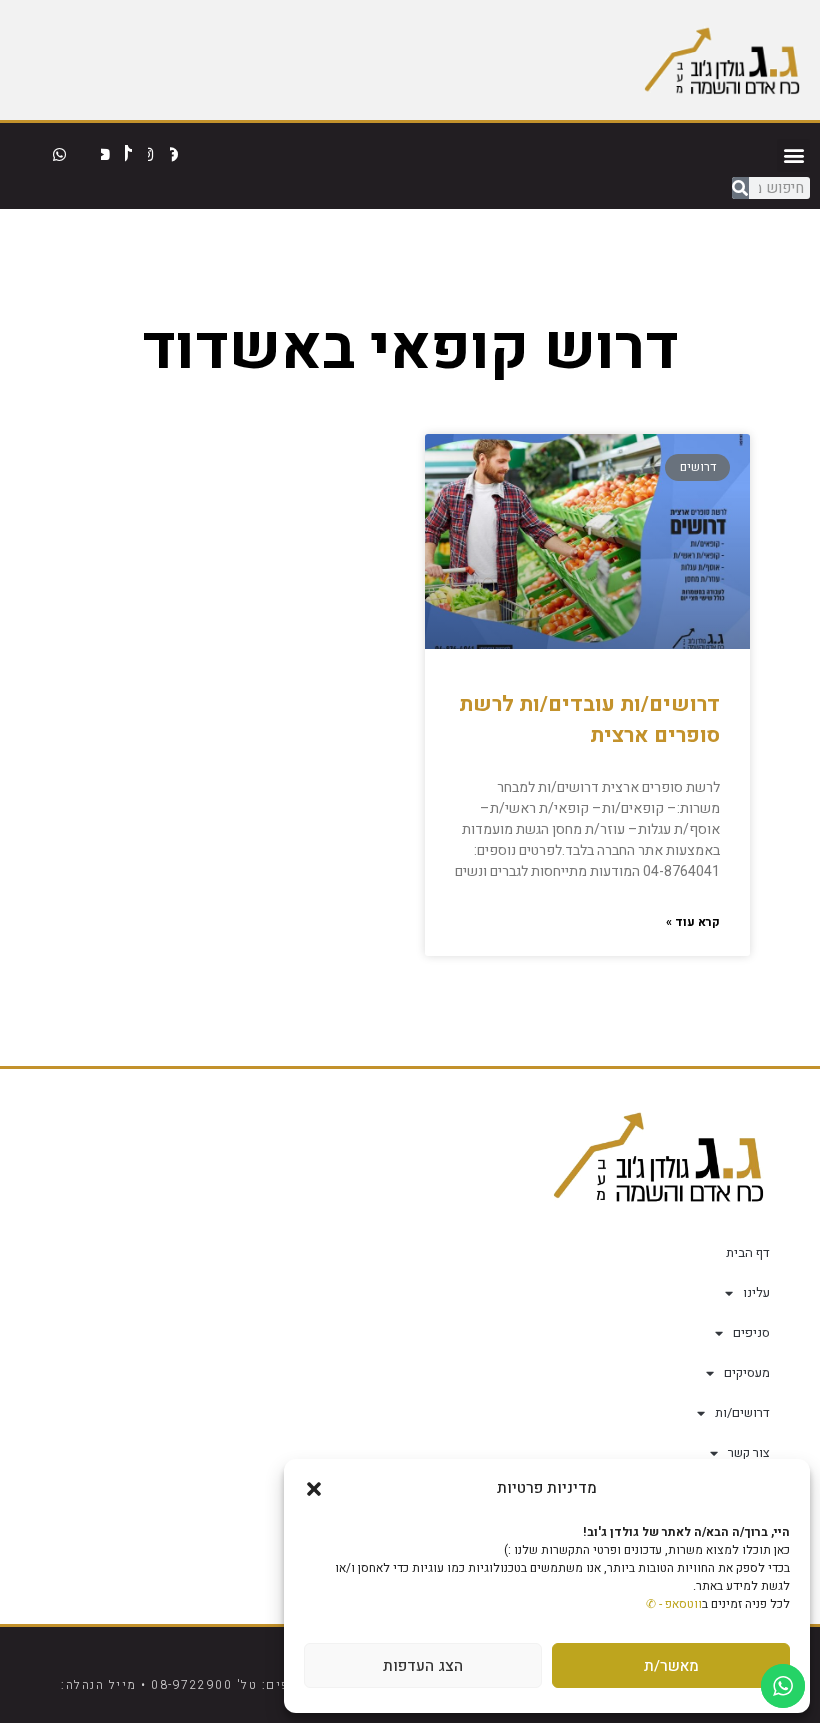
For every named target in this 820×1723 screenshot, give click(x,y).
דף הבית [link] (748, 1252)
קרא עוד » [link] (693, 922)
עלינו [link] (756, 1292)
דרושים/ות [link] (742, 1412)
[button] (314, 1489)
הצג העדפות (423, 1666)
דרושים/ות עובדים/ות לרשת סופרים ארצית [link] (589, 720)
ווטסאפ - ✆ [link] (674, 1604)
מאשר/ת (671, 1666)
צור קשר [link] (749, 1452)
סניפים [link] (751, 1332)
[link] (722, 59)
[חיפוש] (740, 188)
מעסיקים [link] (747, 1372)
